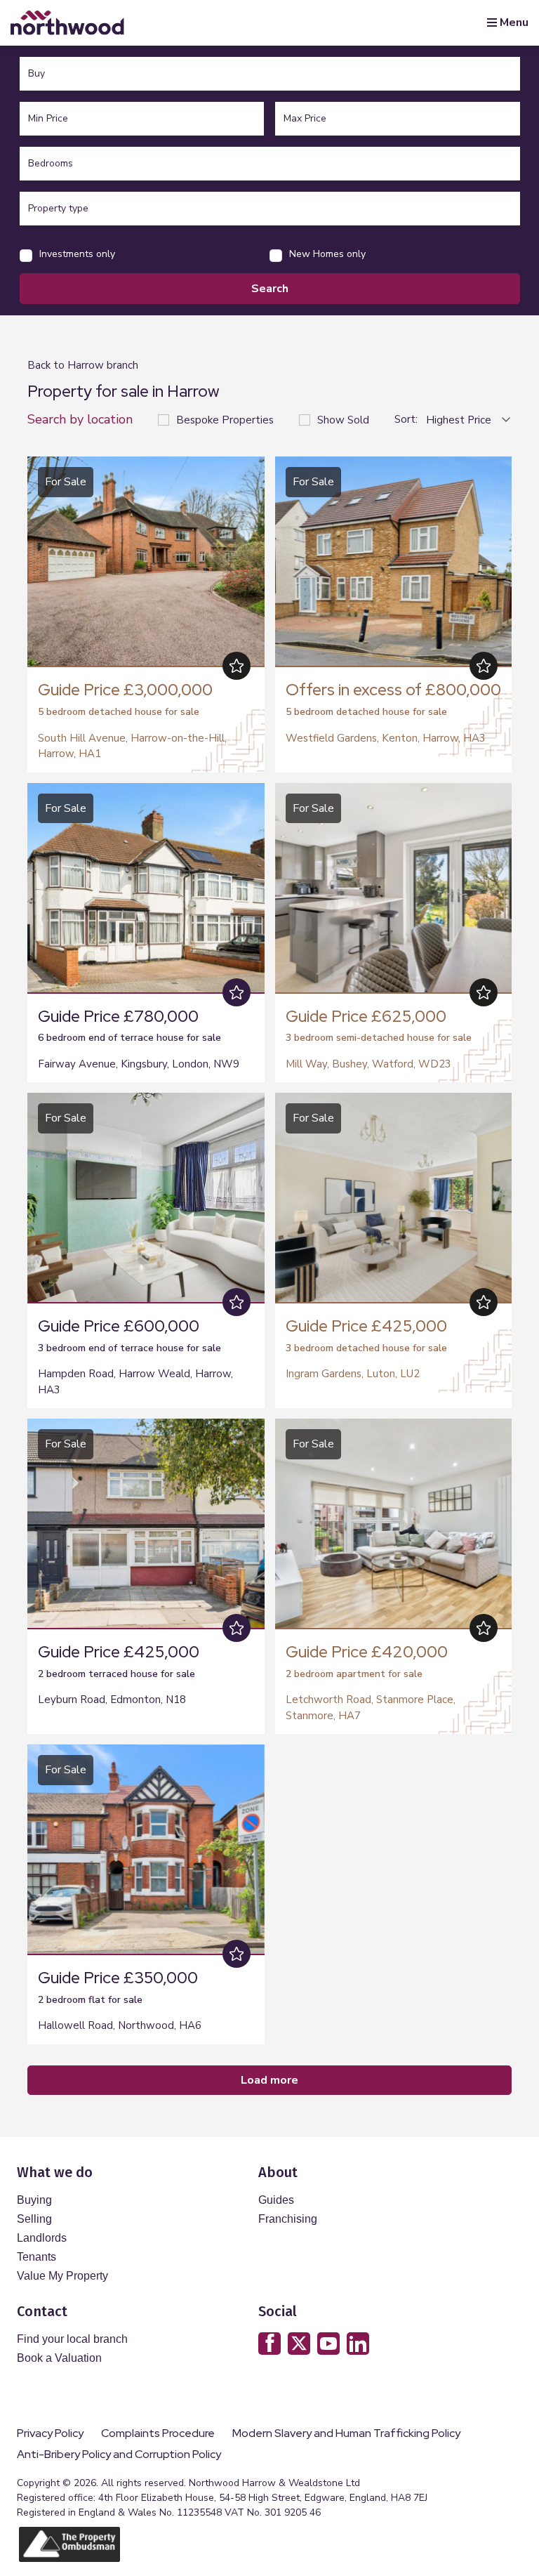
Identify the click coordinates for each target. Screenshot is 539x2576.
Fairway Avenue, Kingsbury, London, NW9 (139, 1064)
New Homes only (327, 254)
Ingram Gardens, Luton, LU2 (353, 1374)
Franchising (288, 2219)
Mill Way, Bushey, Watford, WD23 (368, 1064)
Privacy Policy (50, 2433)
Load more (269, 2080)
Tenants (36, 2257)
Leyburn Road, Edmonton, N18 (112, 1700)
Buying (34, 2200)
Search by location (80, 419)
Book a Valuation (59, 2358)
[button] (251, 560)
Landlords (42, 2238)
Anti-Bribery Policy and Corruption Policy (120, 2455)
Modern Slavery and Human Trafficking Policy (346, 2433)
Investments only (77, 254)
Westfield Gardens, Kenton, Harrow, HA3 (386, 738)
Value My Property (62, 2276)
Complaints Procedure (158, 2433)
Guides (276, 2200)
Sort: (406, 420)
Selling (34, 2219)
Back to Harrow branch (83, 365)
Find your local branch (72, 2339)
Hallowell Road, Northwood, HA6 (120, 2025)
